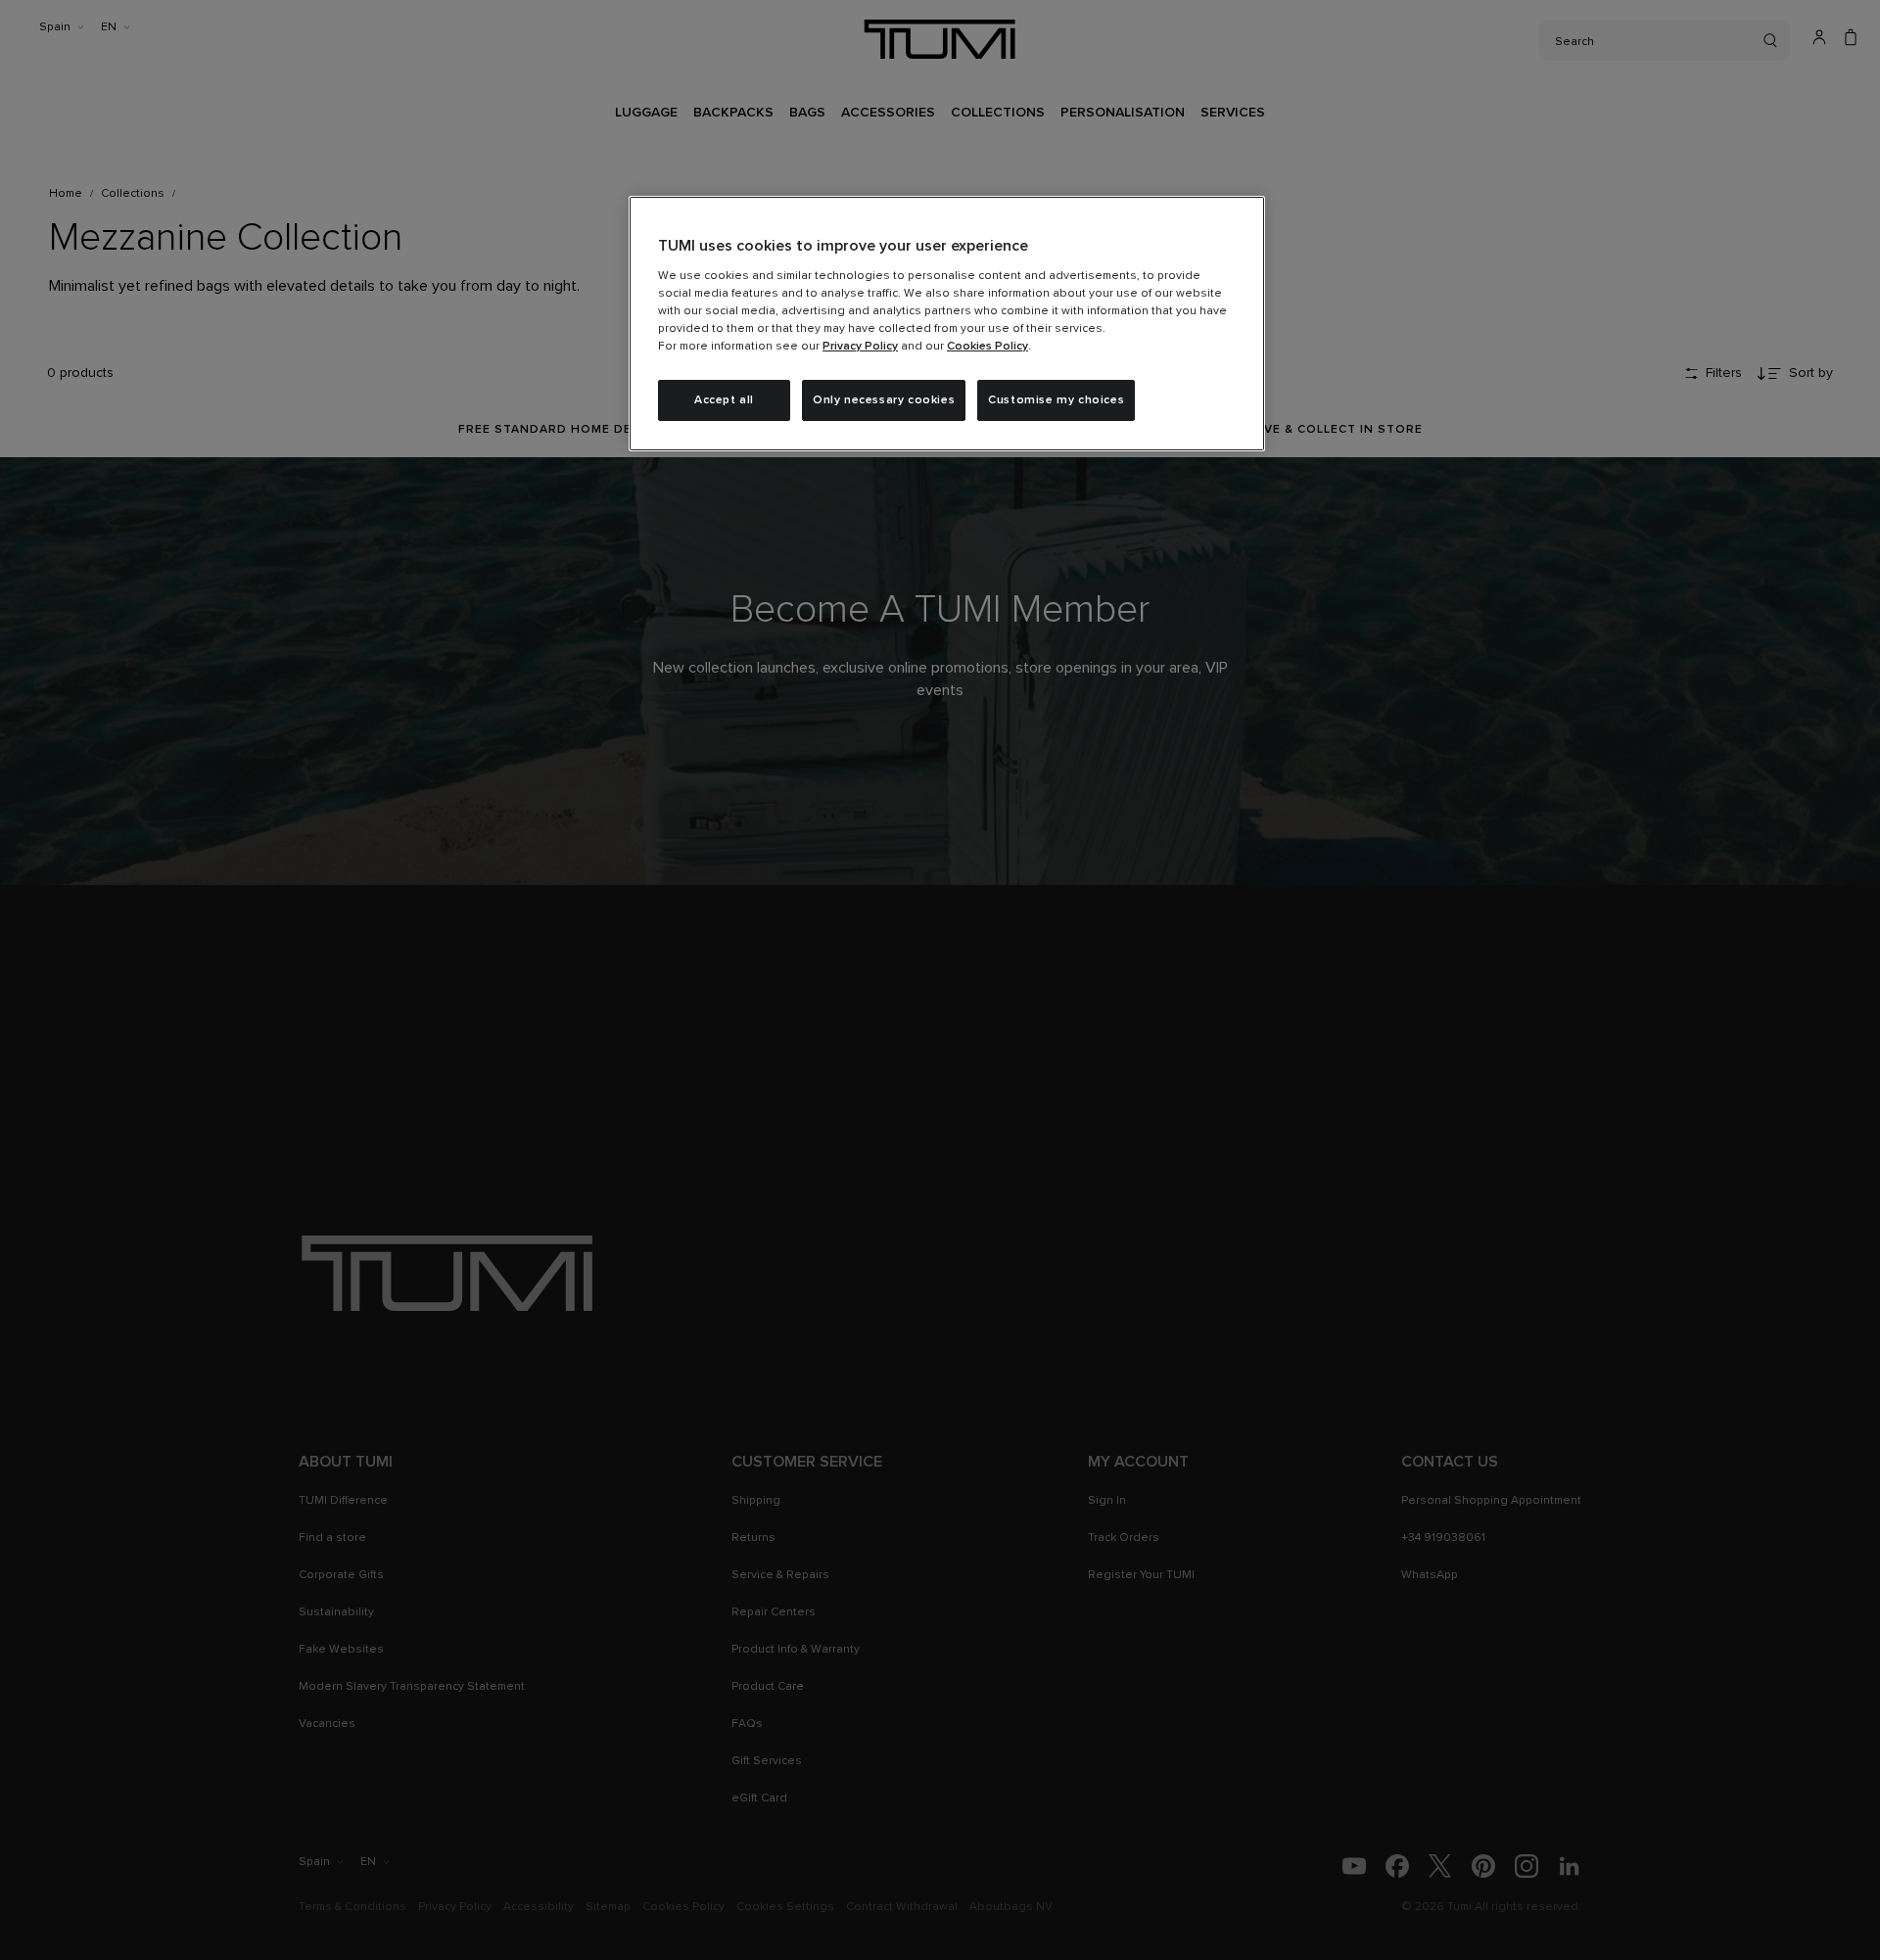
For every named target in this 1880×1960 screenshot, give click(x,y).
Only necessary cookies (884, 400)
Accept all (724, 400)
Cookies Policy (987, 347)
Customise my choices (1056, 400)
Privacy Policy (860, 347)
